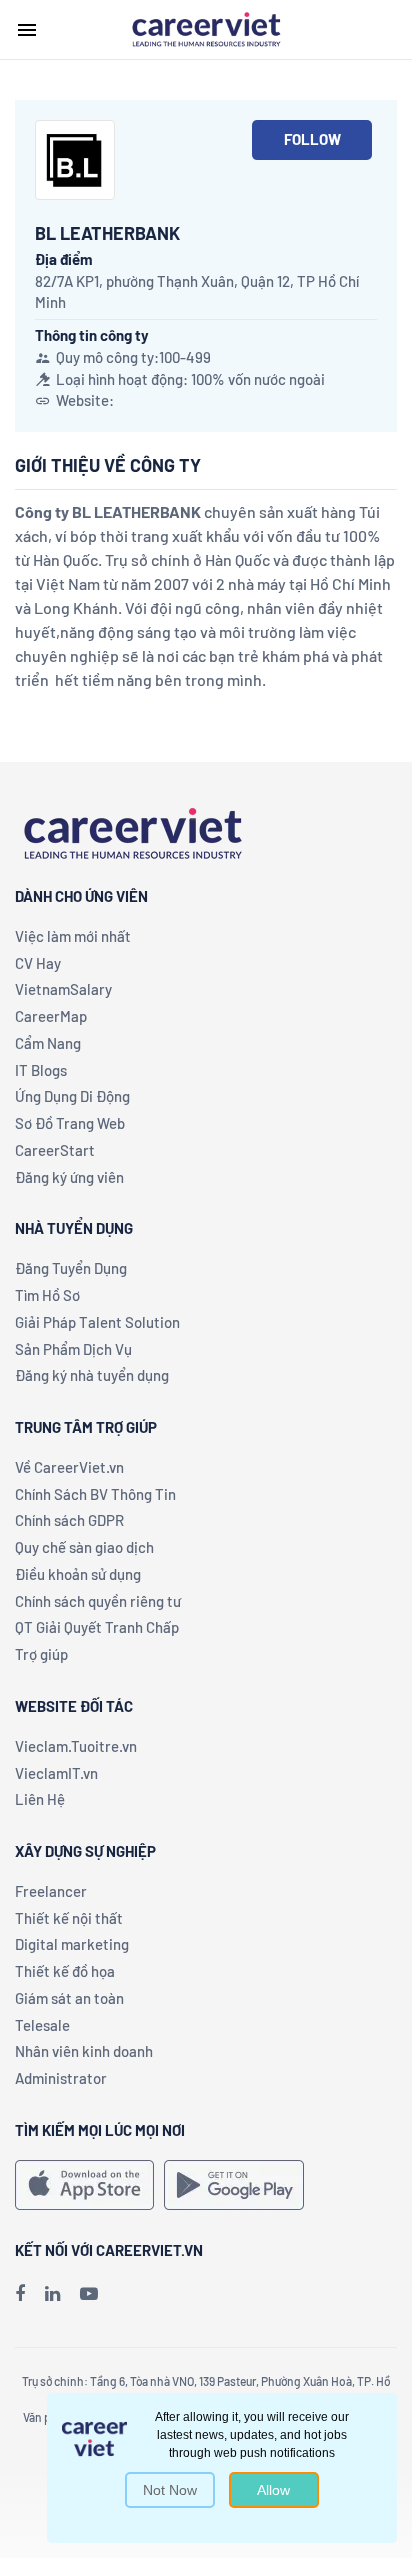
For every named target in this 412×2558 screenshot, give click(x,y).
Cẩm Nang (48, 1043)
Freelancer (51, 1891)
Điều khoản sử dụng (78, 1574)
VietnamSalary (63, 989)
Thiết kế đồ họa (65, 1971)
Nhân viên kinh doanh (84, 2051)
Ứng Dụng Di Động (72, 1096)
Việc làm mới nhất (73, 936)
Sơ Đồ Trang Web (70, 1123)
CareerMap (51, 1016)
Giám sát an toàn (69, 1998)
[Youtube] (89, 2293)
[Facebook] (20, 2293)
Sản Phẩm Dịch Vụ (73, 1349)
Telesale (42, 2025)
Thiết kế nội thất (69, 1918)
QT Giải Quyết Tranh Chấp (97, 1627)
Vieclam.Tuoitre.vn (76, 1746)
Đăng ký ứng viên (69, 1177)
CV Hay (38, 963)
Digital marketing (72, 1944)
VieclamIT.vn (56, 1773)
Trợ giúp (41, 1654)
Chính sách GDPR (69, 1520)
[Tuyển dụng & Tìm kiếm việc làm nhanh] (206, 28)
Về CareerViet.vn (69, 1467)
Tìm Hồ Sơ (47, 1295)
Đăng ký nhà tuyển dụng (92, 1375)
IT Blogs (41, 1070)
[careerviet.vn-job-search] (84, 2185)
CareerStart (55, 1150)
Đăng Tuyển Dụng (71, 1268)
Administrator (61, 2078)
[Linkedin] (52, 2293)
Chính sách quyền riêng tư (98, 1601)
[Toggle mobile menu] (27, 30)
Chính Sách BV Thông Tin (95, 1494)
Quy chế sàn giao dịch (84, 1547)
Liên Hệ (40, 1799)
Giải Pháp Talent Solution (97, 1322)
